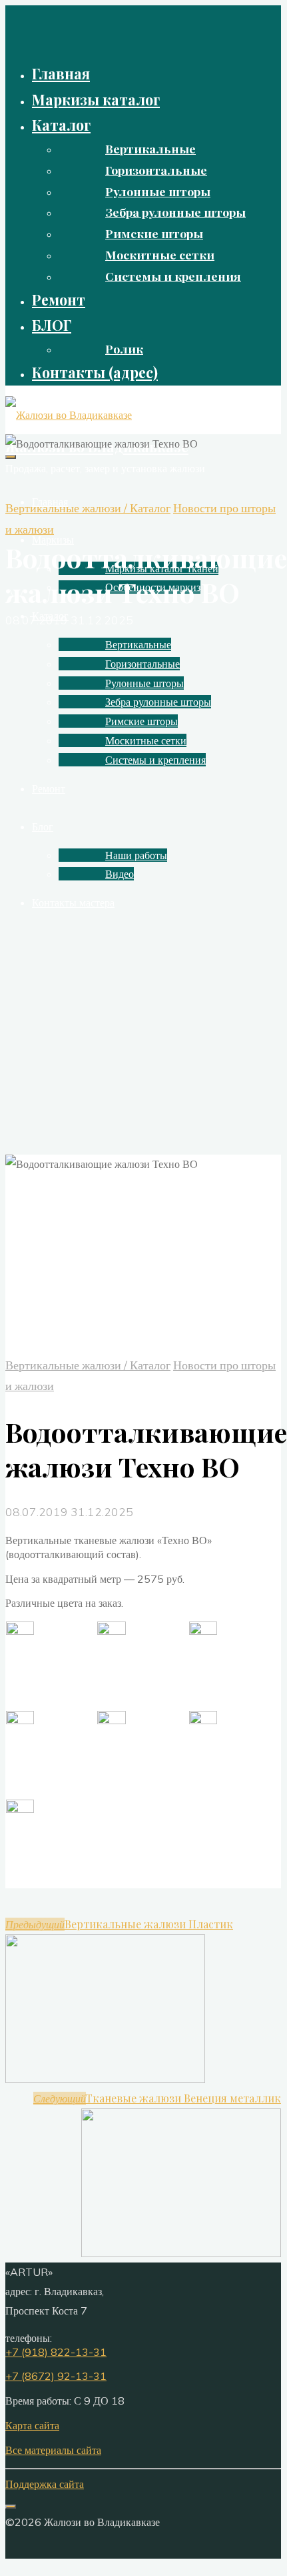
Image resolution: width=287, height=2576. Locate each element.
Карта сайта (32, 2425)
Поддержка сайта (45, 2484)
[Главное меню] (11, 457)
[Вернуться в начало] (11, 2507)
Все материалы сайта (53, 2450)
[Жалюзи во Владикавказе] (69, 415)
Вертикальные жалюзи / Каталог (88, 508)
